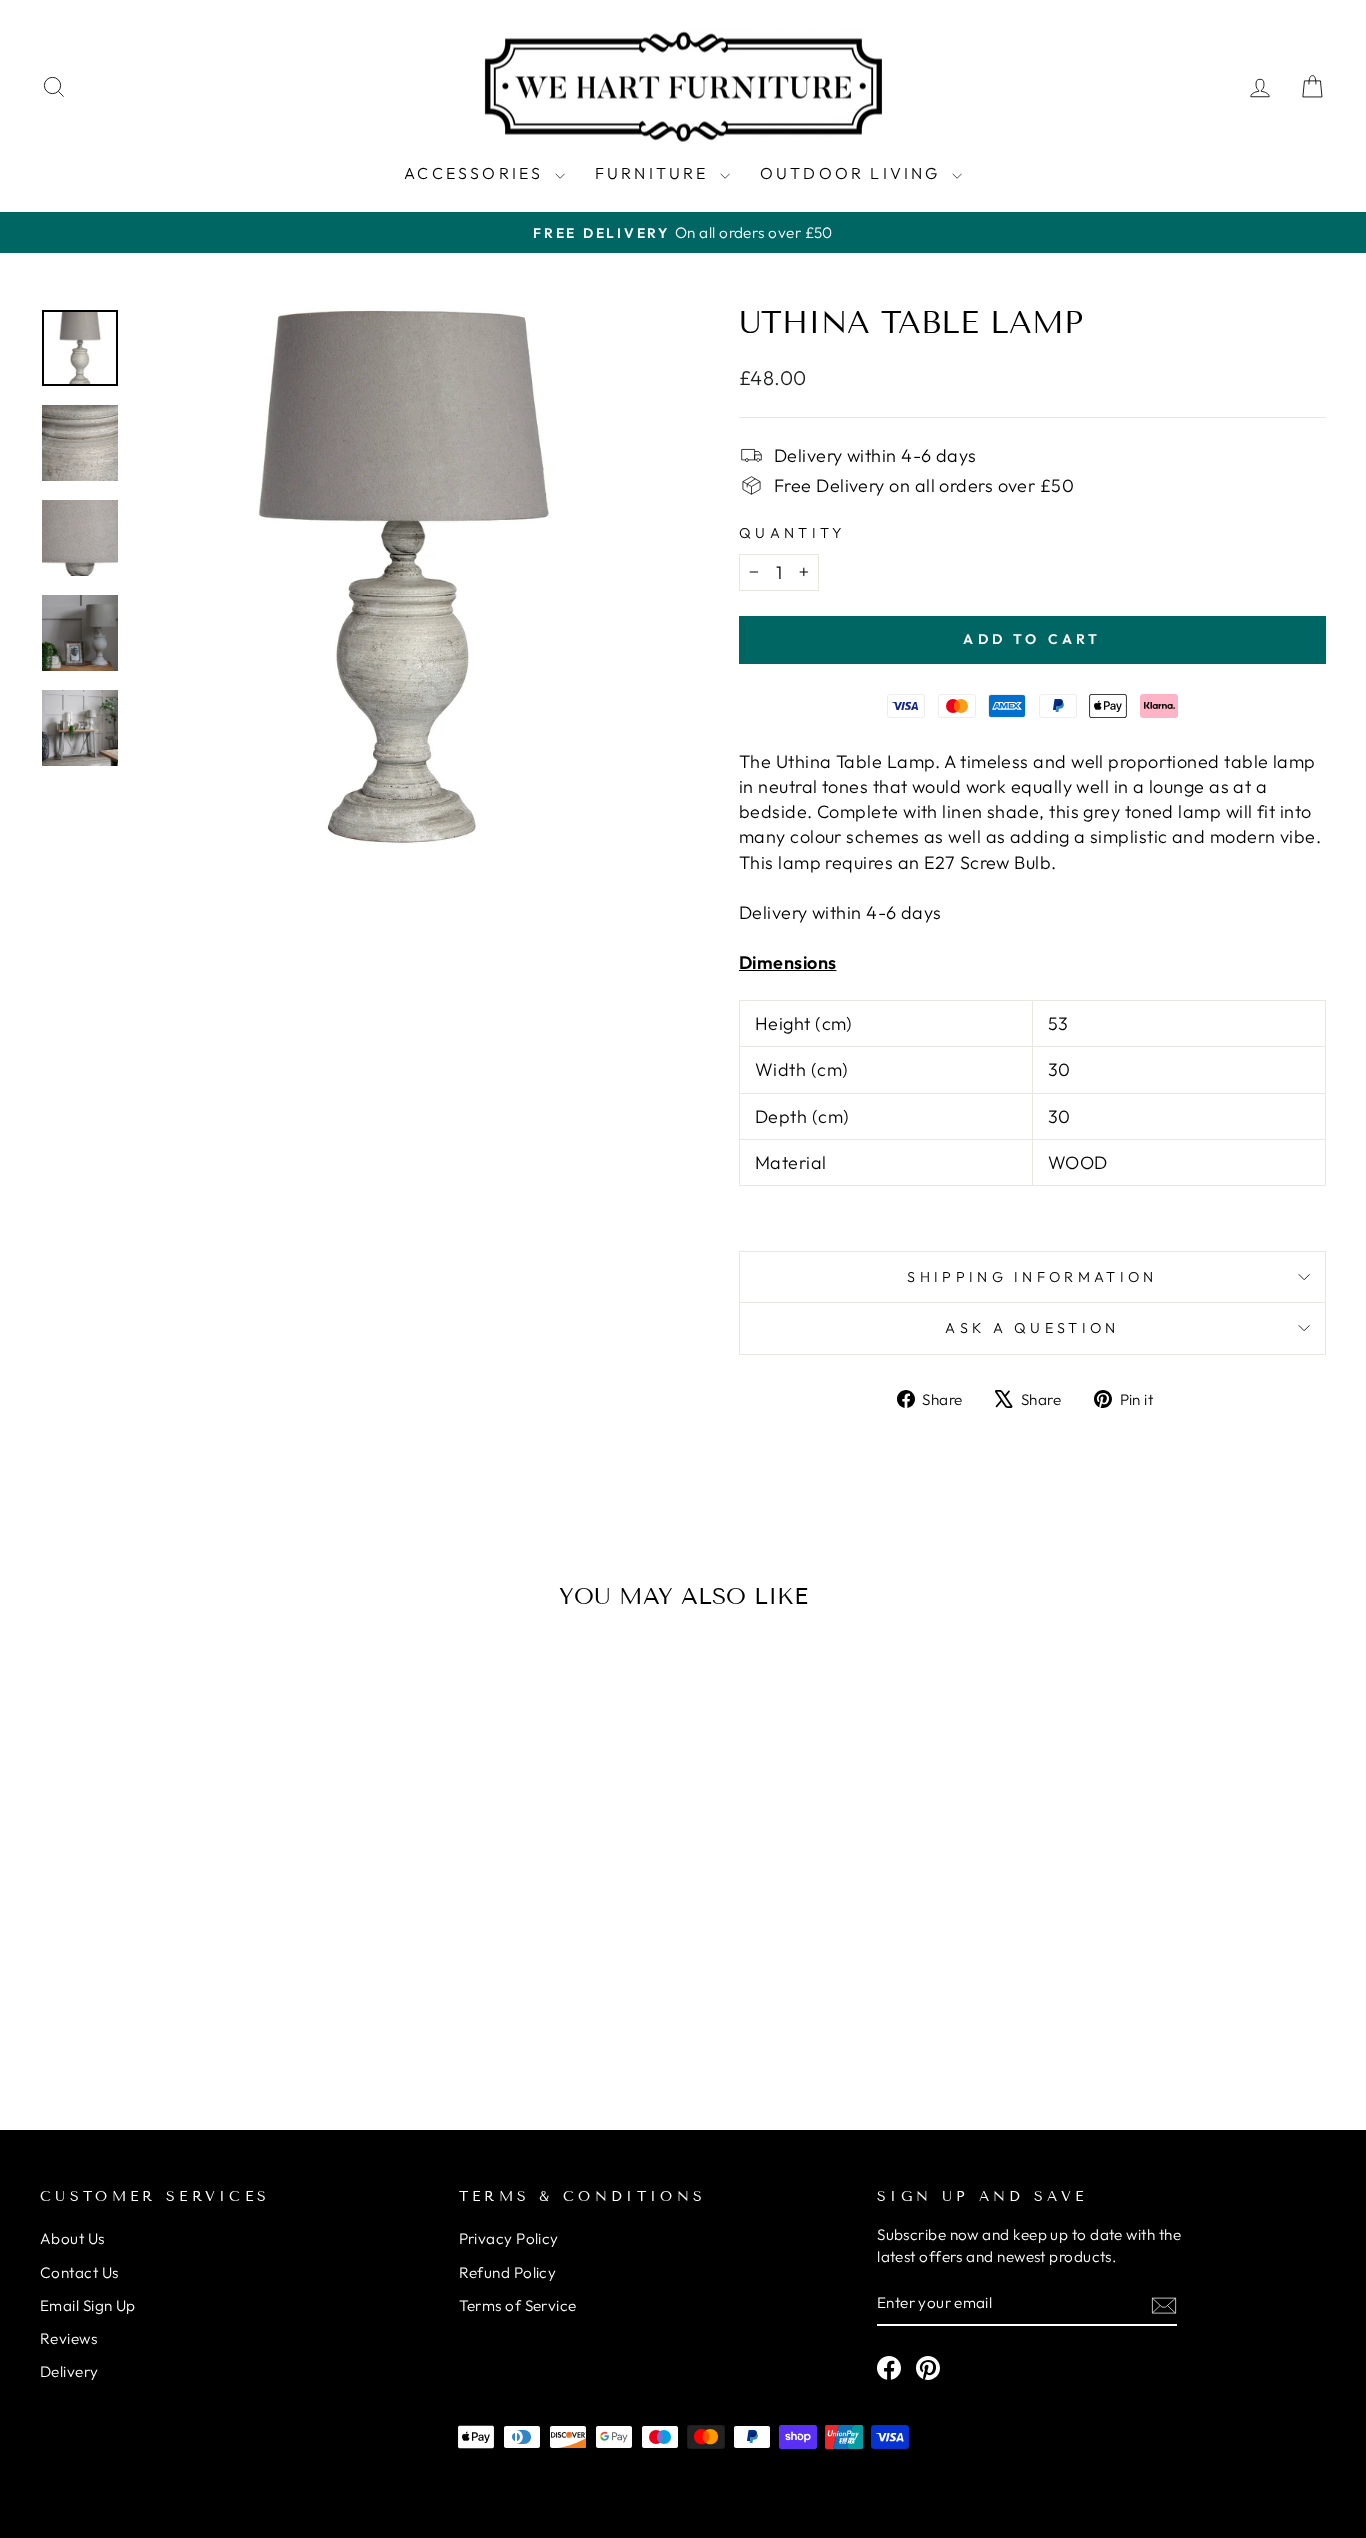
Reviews (68, 2338)
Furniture (655, 173)
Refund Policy (508, 2272)
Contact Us (79, 2272)
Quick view (192, 1939)
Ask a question (1032, 1328)
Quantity (792, 533)
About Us (72, 2238)
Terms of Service (518, 2305)
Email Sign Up (88, 2305)
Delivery (69, 2371)
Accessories (476, 173)
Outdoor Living (853, 173)
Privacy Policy (509, 2238)
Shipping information (1032, 1277)
